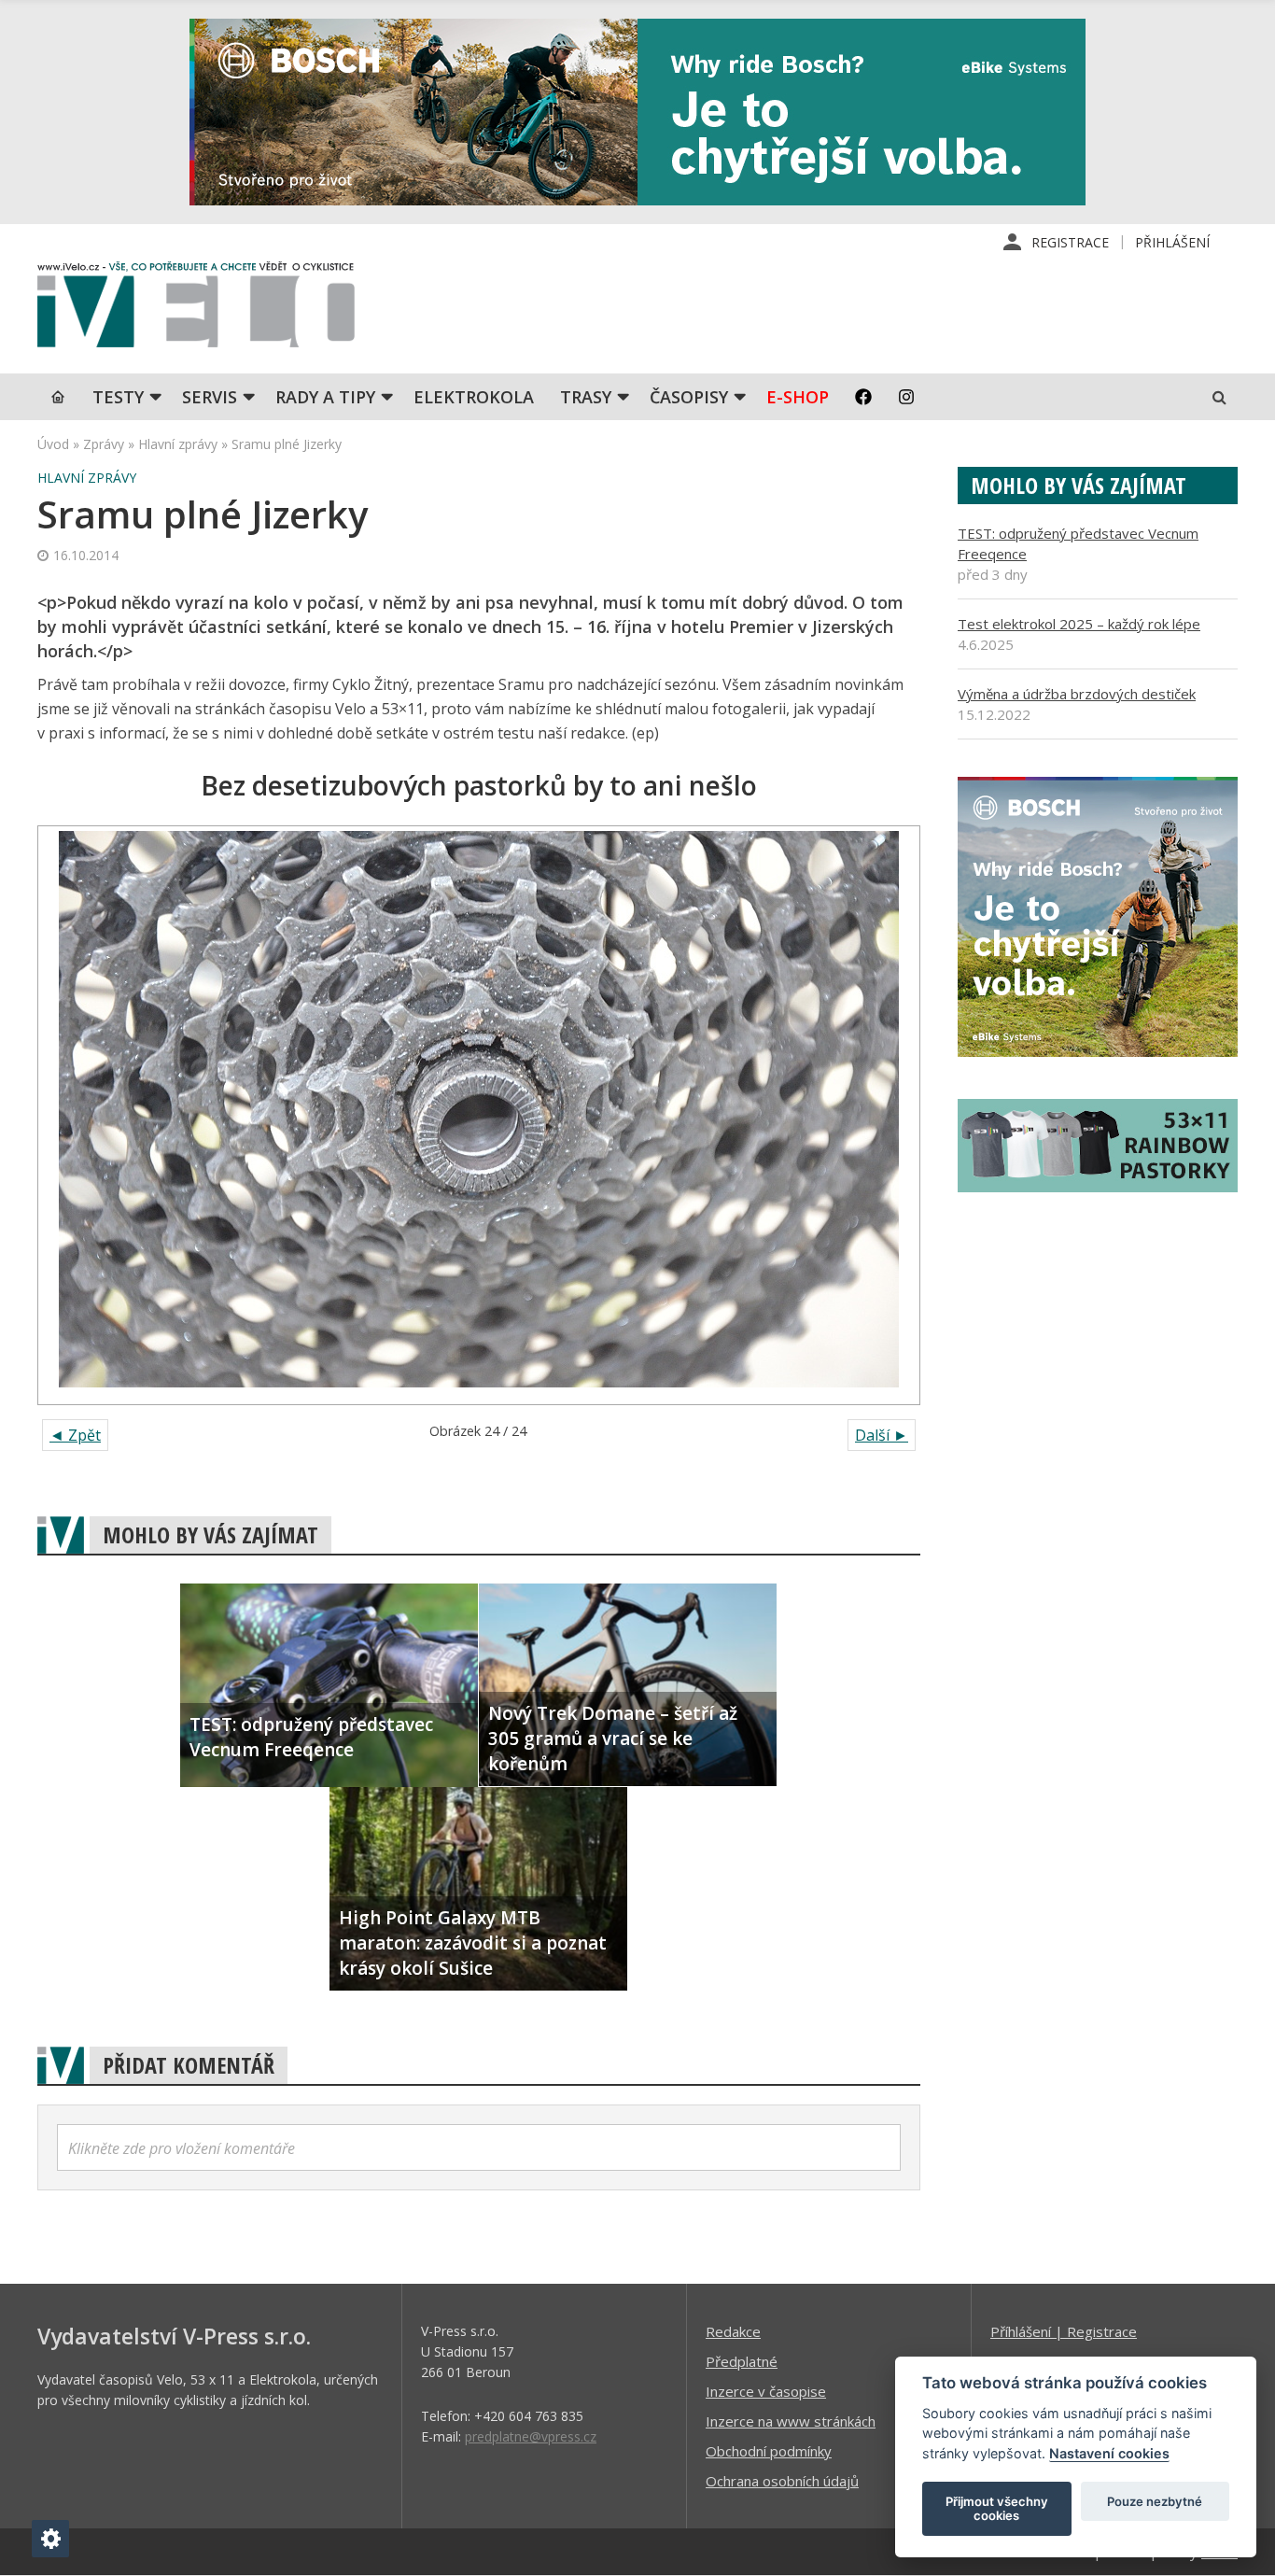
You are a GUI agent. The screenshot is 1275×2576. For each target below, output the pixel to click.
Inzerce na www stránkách (791, 2421)
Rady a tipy (325, 397)
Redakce (733, 2331)
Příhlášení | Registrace (1064, 2331)
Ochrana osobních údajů (782, 2481)
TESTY (118, 397)
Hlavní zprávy (178, 444)
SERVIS (210, 397)
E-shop (798, 397)
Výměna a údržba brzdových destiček (1077, 694)
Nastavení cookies (1109, 2453)
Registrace (1070, 242)
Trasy (586, 397)
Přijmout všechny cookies (997, 2509)
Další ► (882, 1435)
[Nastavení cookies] (50, 2539)
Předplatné (742, 2361)
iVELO (196, 309)
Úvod (53, 444)
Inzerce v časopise (766, 2391)
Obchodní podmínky (769, 2451)
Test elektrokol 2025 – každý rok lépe (1079, 624)
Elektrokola (474, 397)
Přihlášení (1172, 242)
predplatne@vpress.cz (531, 2436)
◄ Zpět (75, 1435)
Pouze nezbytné (1155, 2501)
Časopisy (689, 397)
